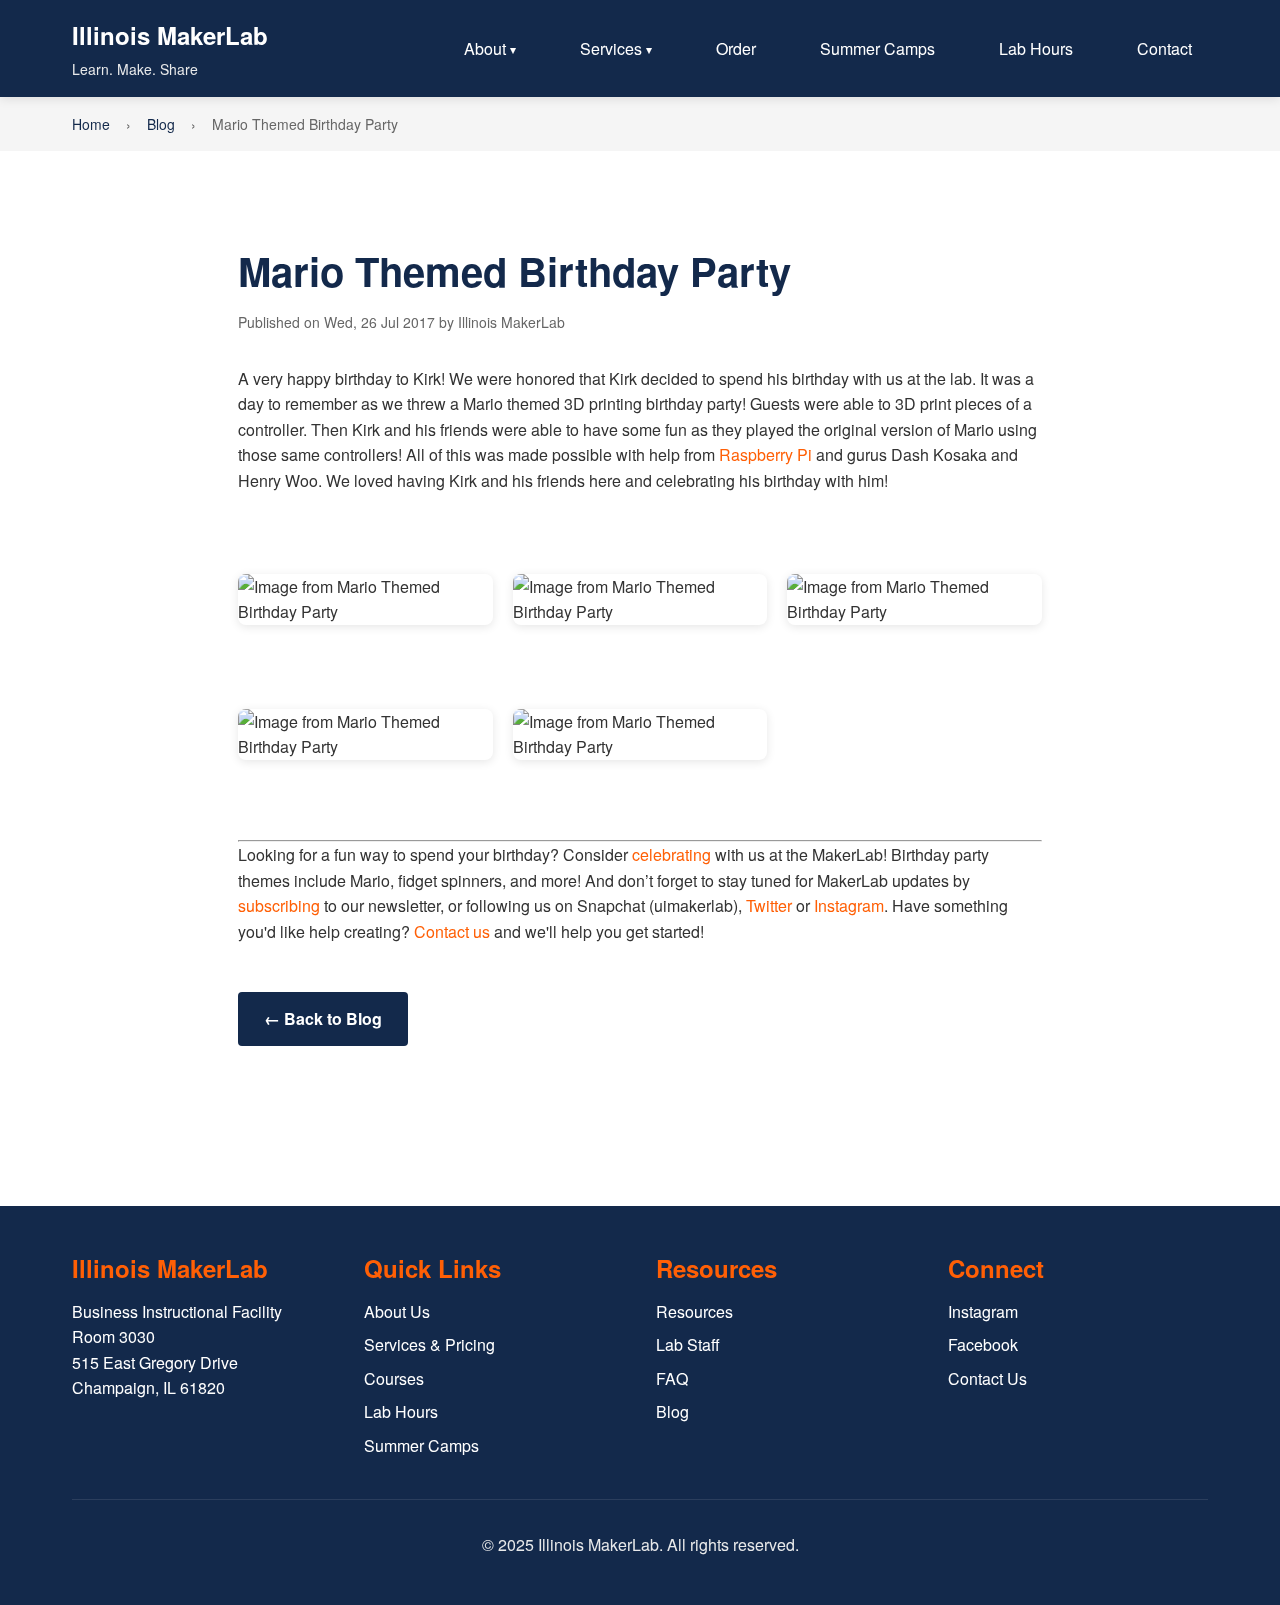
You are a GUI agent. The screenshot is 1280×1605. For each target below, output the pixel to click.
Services (611, 48)
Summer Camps (877, 48)
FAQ (672, 1378)
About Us (397, 1311)
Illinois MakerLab (170, 35)
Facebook (983, 1344)
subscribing (279, 905)
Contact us (452, 931)
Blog (161, 124)
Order (736, 48)
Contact (1164, 48)
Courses (394, 1378)
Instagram (849, 905)
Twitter (769, 905)
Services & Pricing (429, 1344)
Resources (694, 1311)
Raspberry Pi (765, 454)
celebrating (671, 854)
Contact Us (987, 1378)
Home (91, 124)
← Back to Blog (323, 1018)
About (485, 48)
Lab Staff (688, 1344)
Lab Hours (1036, 48)
